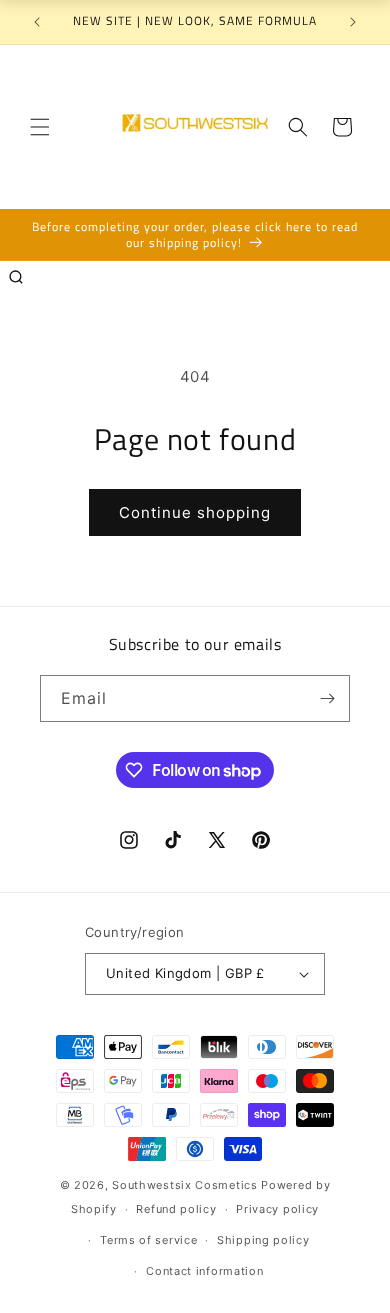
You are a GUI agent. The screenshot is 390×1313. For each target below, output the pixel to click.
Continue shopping (195, 512)
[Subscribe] (327, 698)
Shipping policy (263, 1240)
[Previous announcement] (37, 22)
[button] (40, 127)
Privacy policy (277, 1209)
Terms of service (148, 1240)
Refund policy (176, 1209)
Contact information (204, 1271)
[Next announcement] (353, 22)
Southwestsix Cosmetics (186, 1185)
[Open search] (16, 277)
